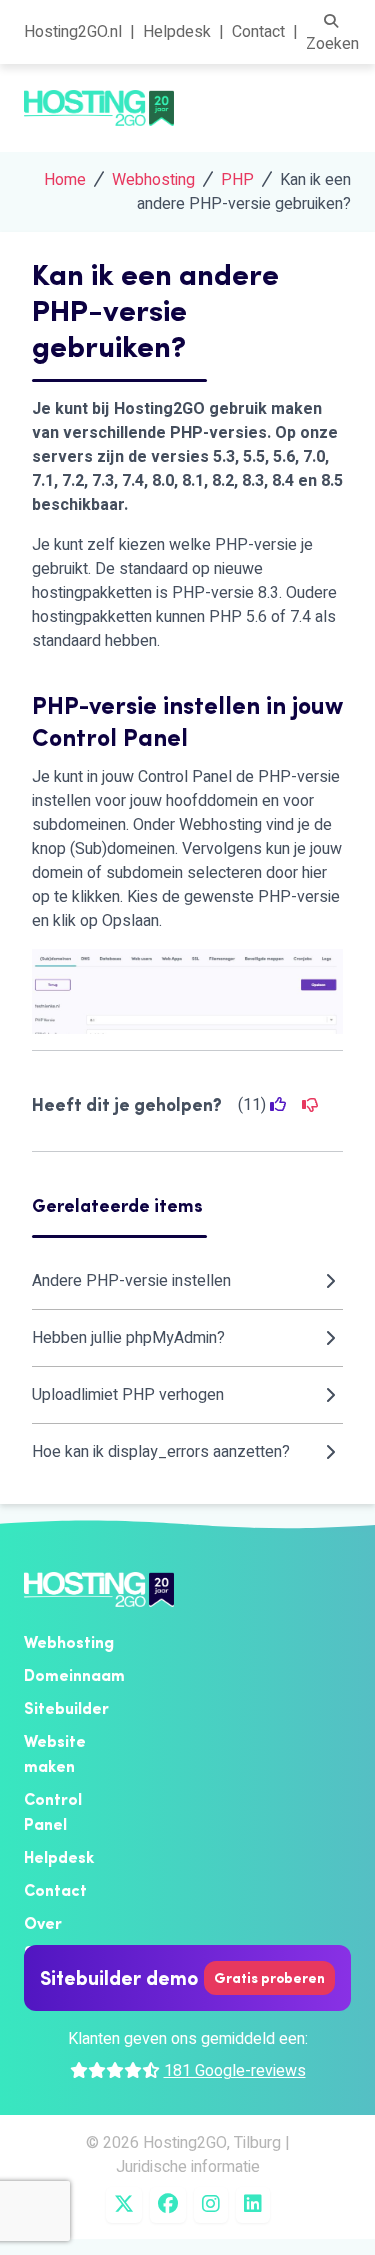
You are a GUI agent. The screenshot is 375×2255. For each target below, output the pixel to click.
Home (65, 180)
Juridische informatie (188, 2167)
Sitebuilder (66, 1708)
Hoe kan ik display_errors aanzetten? (161, 1452)
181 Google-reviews (235, 2071)
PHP (237, 180)
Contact (258, 32)
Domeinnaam (74, 1675)
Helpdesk (177, 32)
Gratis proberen (269, 1978)
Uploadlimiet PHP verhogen (128, 1395)
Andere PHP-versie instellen (131, 1281)
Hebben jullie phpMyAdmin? (128, 1338)
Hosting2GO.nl (73, 32)
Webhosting (153, 180)
